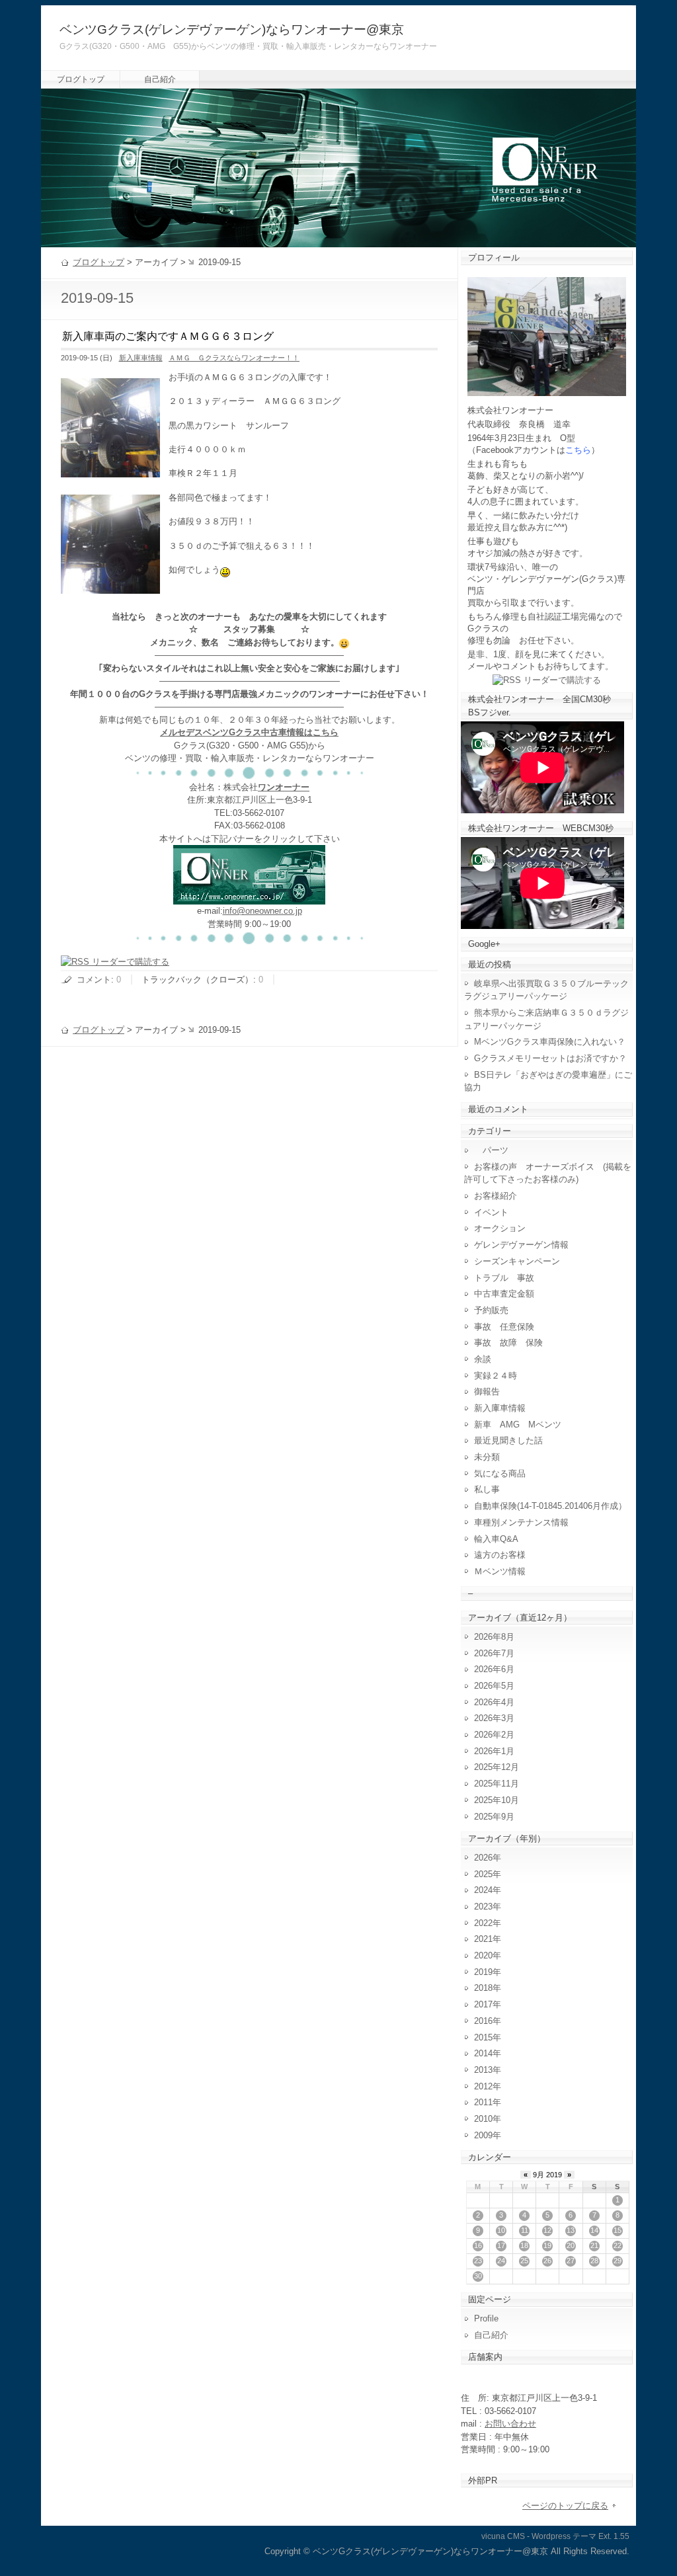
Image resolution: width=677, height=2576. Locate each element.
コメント (94, 980)
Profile (486, 2318)
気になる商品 (500, 1473)
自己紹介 (160, 79)
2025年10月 (497, 1800)
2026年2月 (494, 1735)
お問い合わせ (510, 2424)
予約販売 (491, 1310)
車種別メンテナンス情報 (521, 1522)
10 (501, 2230)
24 (501, 2261)
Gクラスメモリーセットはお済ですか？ (550, 1058)
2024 (483, 1890)
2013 (483, 2070)
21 (594, 2245)
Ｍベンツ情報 (500, 1571)
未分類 (487, 1457)
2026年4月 (494, 1702)
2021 (483, 1939)
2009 (483, 2135)
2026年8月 (494, 1637)
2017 (483, 2004)
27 (571, 2261)
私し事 (487, 1489)
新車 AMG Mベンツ (522, 1425)
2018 (483, 1988)
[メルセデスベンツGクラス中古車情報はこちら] (249, 898)
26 (547, 2261)
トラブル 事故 (504, 1278)
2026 (483, 1858)
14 (594, 2230)
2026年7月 (494, 1653)
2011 (483, 2102)
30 (478, 2276)
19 (547, 2245)
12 (547, 2230)
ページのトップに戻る (565, 2506)
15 (617, 2230)
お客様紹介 (496, 1196)
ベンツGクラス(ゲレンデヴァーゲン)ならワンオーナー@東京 (232, 29)
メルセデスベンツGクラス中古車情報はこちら (249, 732)
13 (571, 2230)
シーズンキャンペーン (517, 1261)
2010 (483, 2119)
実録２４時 (496, 1376)
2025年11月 (497, 1784)
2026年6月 (494, 1669)
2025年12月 (497, 1767)
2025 (483, 1874)
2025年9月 (494, 1817)
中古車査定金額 (504, 1294)
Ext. (605, 2536)
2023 (483, 1907)
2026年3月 (494, 1718)
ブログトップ (81, 79)
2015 (483, 2037)
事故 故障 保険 (508, 1343)
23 (478, 2261)
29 (617, 2261)
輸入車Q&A (496, 1539)
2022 (483, 1923)
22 (617, 2245)
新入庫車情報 (141, 358)
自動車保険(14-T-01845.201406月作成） (550, 1506)
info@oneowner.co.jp (262, 911)
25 (524, 2261)
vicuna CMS (503, 2536)
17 (501, 2245)
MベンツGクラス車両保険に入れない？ (550, 1042)
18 (524, 2245)
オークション (500, 1228)
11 (525, 2230)
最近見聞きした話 (508, 1440)
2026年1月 (494, 1751)
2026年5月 (494, 1686)
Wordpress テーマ (564, 2536)
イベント (491, 1212)
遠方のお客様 (500, 1555)
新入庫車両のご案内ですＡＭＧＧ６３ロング (168, 336)
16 (478, 2245)
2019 (483, 1972)
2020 (483, 1955)
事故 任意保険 (504, 1327)
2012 (483, 2086)
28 (594, 2261)
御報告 (487, 1391)
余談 (483, 1359)
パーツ (491, 1150)
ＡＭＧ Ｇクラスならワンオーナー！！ (234, 358)
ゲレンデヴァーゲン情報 (521, 1245)
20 (571, 2245)
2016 (483, 2021)
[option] (225, 570)
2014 (483, 2053)
